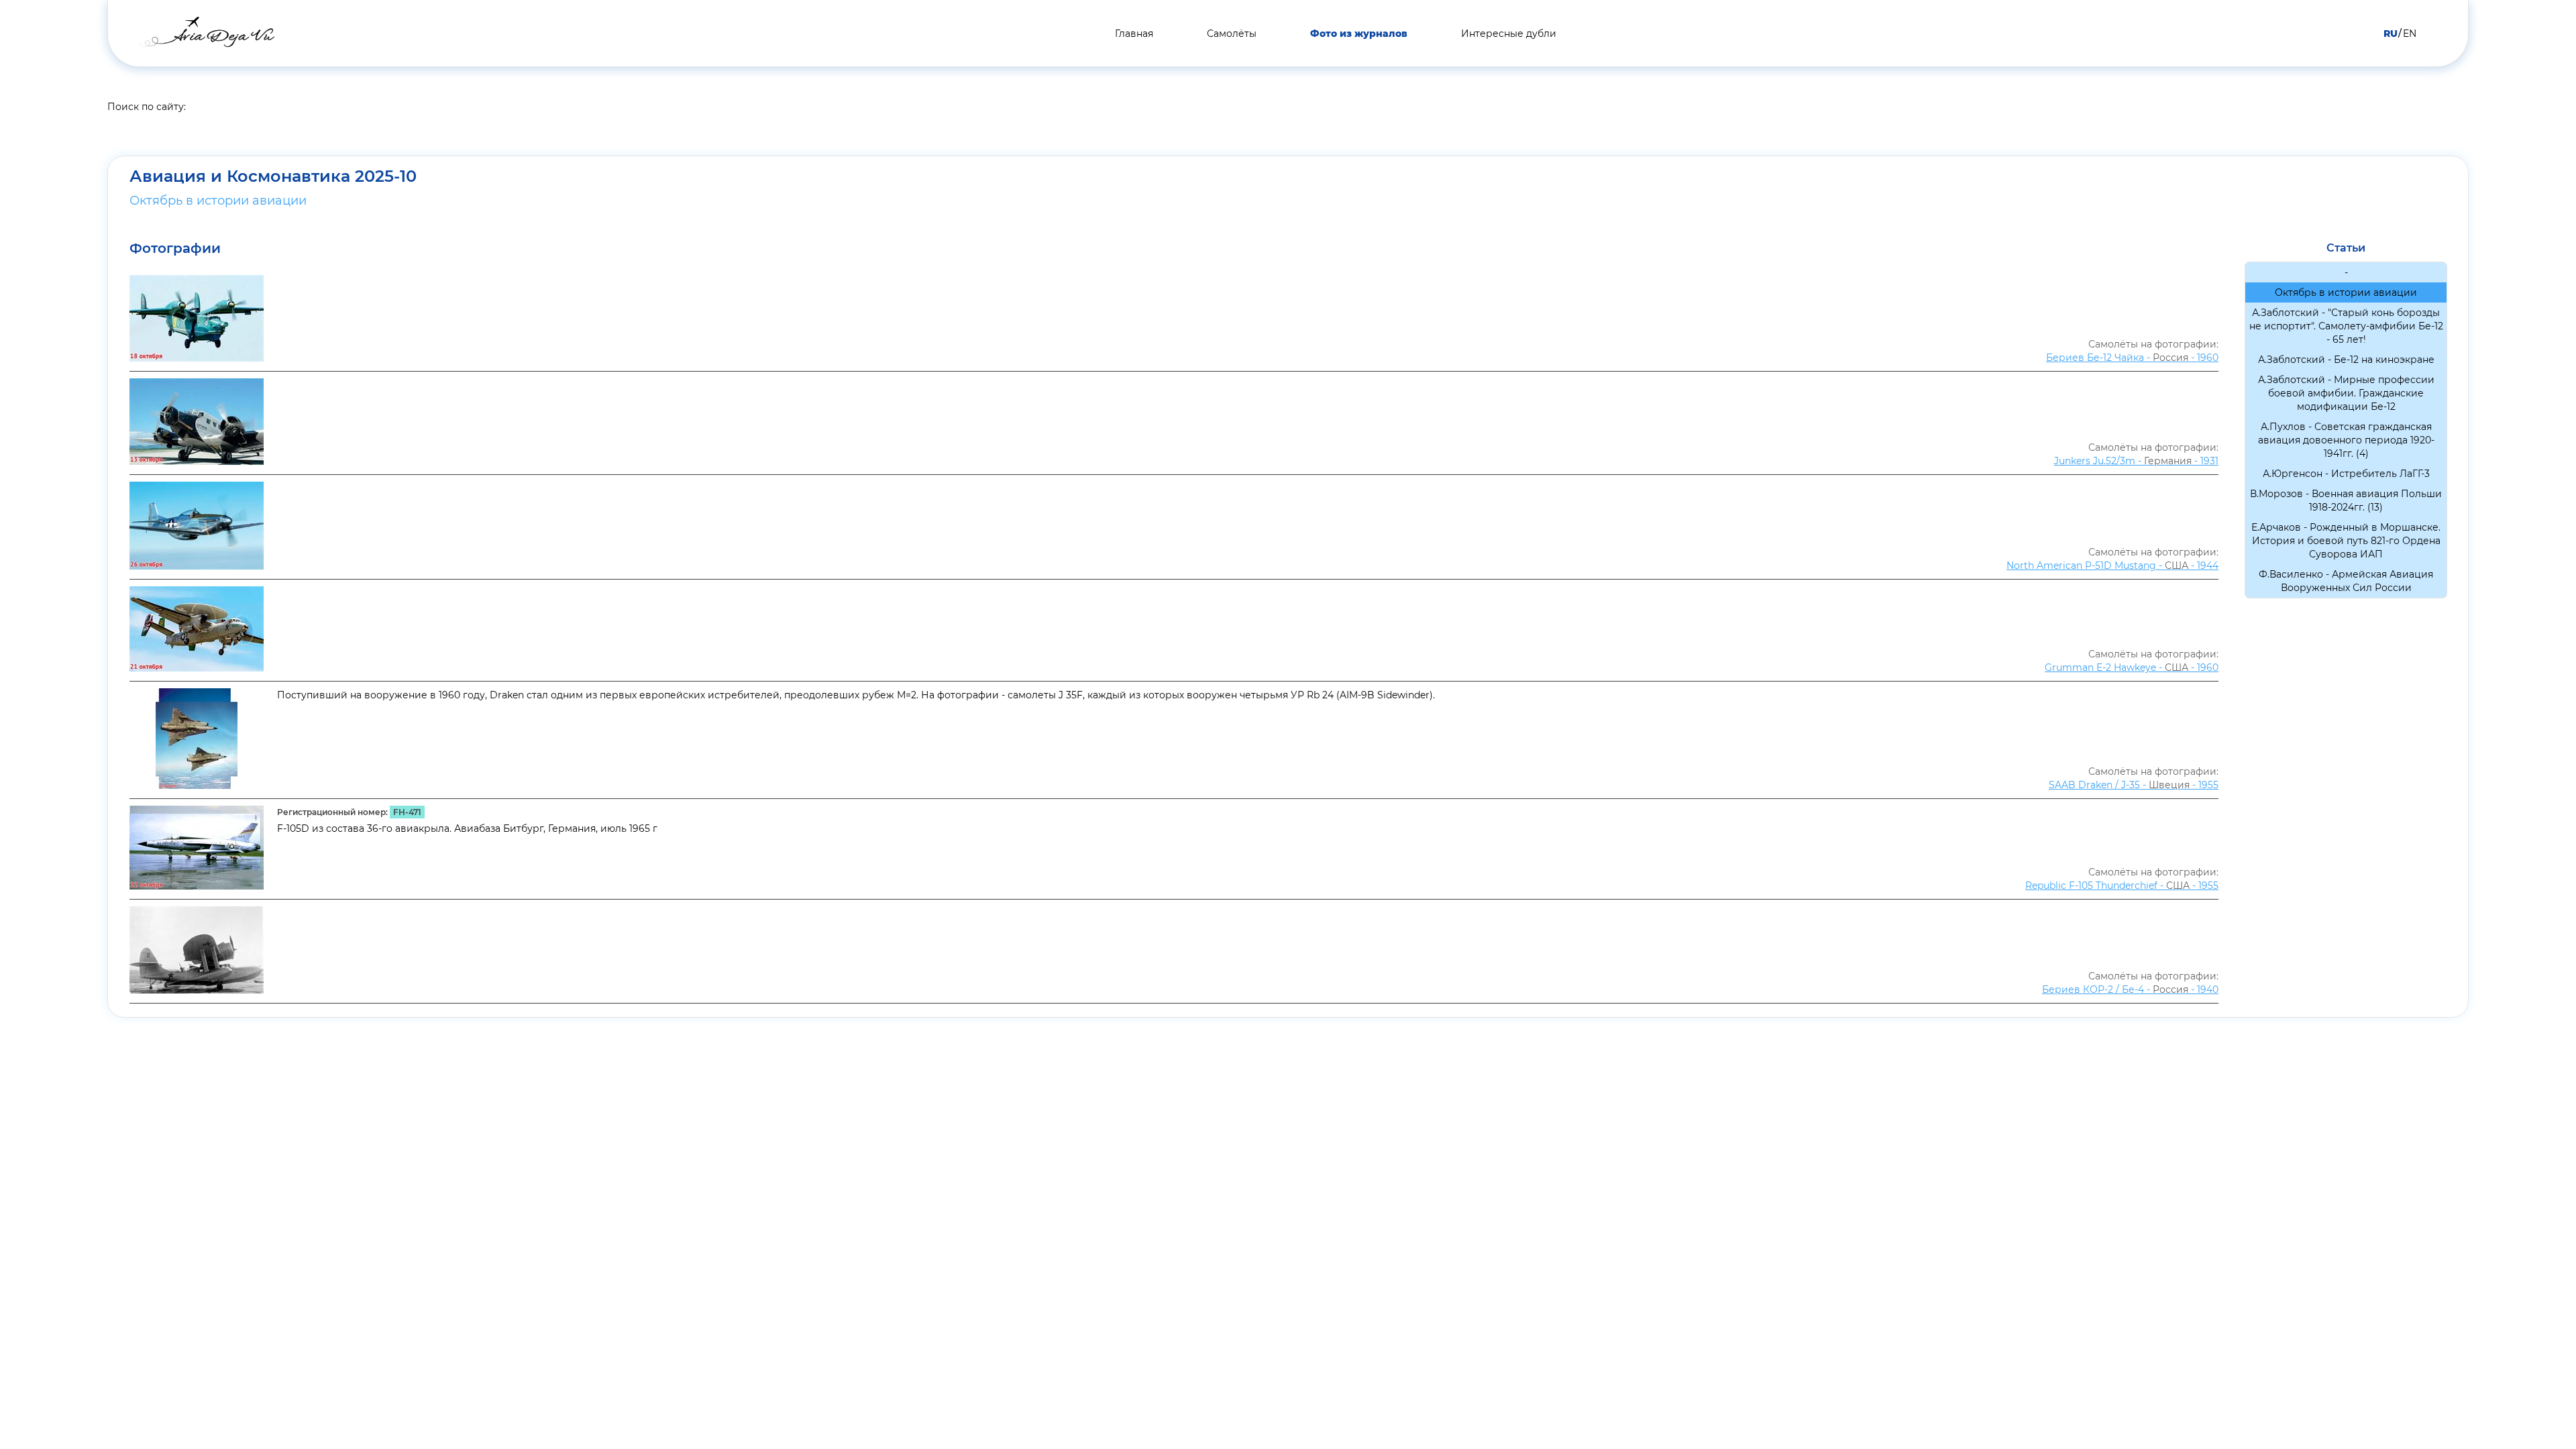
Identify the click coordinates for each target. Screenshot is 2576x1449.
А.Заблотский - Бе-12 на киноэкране (2346, 360)
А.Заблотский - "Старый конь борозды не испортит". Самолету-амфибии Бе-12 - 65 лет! (2346, 326)
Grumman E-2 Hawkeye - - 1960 (2132, 667)
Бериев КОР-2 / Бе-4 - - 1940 (2130, 989)
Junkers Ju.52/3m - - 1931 (2136, 461)
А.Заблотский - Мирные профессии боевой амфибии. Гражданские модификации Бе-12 (2346, 393)
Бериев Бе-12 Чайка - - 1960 (2132, 358)
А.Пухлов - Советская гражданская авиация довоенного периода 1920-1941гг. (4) (2346, 440)
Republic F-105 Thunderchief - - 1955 (2122, 885)
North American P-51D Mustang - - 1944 (2112, 566)
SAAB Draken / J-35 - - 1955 (2134, 785)
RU (2391, 34)
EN (2410, 34)
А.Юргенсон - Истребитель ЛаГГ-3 (2346, 474)
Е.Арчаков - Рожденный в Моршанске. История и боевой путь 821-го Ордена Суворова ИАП (2346, 541)
